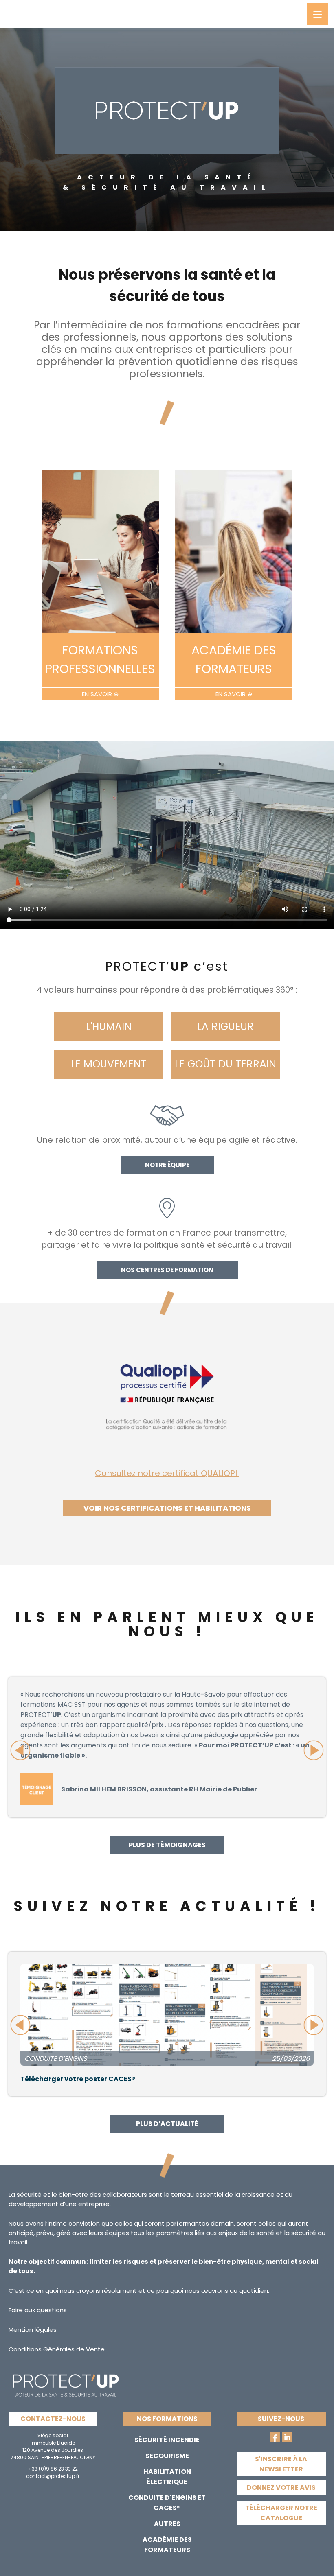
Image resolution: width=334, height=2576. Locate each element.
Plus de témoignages (167, 1845)
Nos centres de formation (167, 1270)
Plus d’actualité (167, 2124)
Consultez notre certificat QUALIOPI (167, 1473)
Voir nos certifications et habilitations (167, 1508)
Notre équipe (167, 1165)
